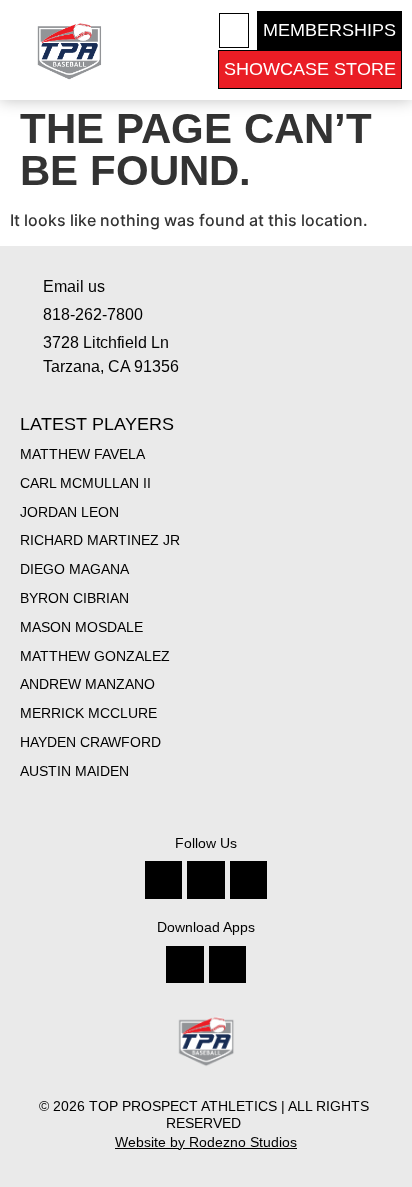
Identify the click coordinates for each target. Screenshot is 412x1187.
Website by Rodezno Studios (206, 1142)
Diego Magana (74, 569)
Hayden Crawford (90, 742)
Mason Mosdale (81, 627)
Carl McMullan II (85, 483)
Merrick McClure (88, 713)
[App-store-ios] (184, 964)
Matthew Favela (82, 454)
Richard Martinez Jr (100, 540)
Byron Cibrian (74, 598)
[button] (234, 30)
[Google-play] (227, 964)
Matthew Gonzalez (95, 656)
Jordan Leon (69, 512)
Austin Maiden (74, 771)
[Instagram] (205, 879)
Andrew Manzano (87, 684)
